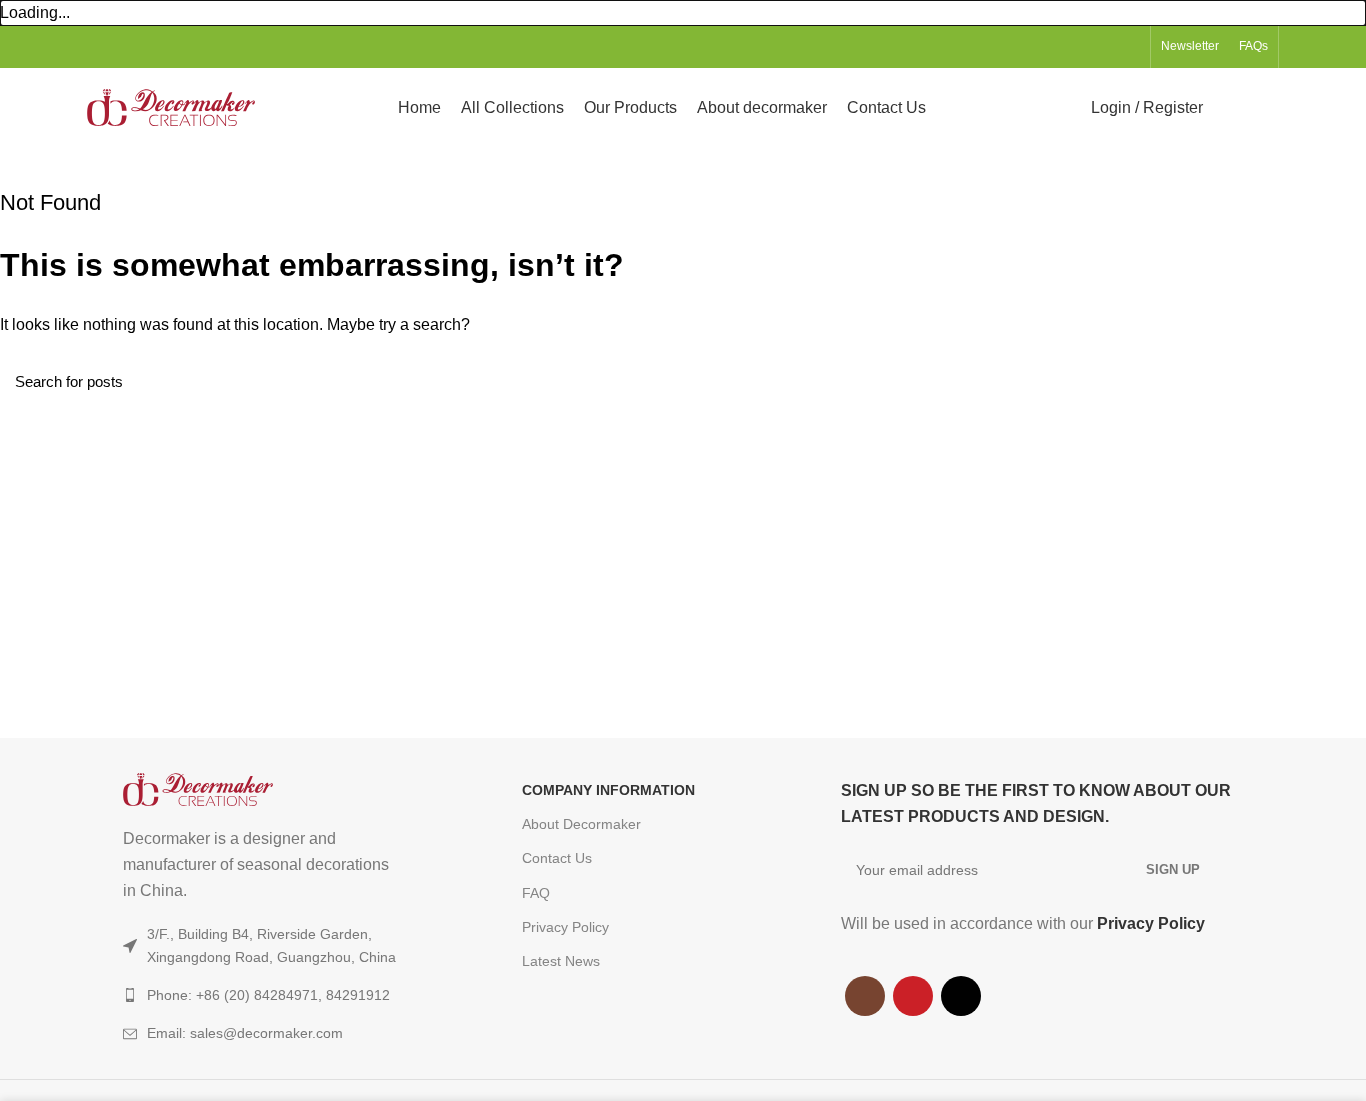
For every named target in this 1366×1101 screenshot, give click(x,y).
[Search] (1230, 108)
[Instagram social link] (1082, 47)
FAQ (536, 893)
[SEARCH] (1339, 381)
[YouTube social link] (1105, 47)
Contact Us (557, 858)
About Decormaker (581, 824)
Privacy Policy (565, 927)
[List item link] (282, 1033)
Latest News (561, 961)
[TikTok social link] (1128, 47)
